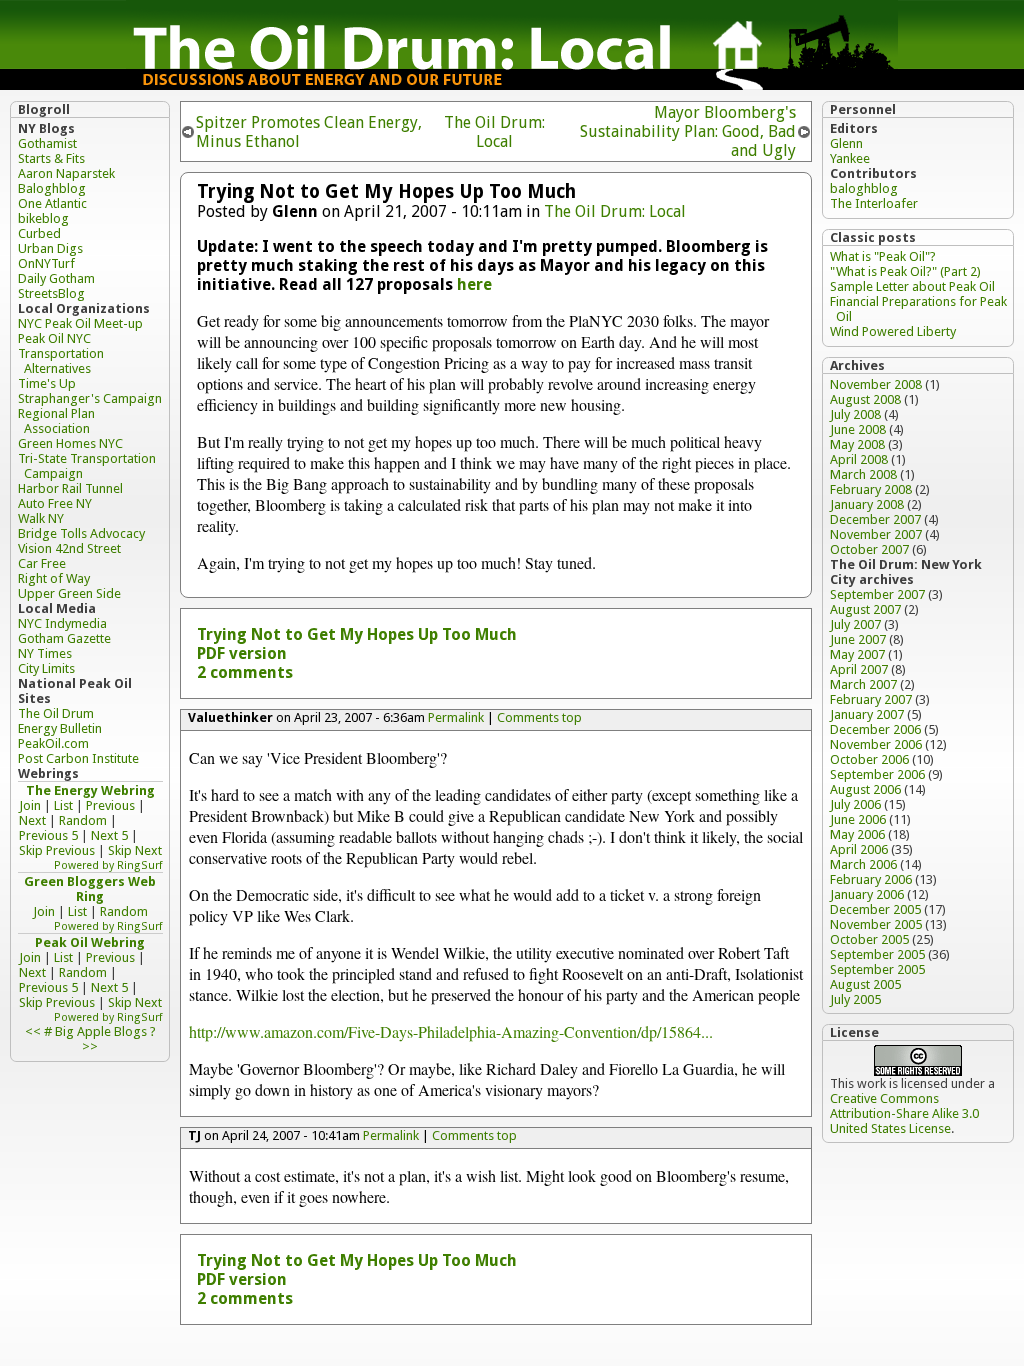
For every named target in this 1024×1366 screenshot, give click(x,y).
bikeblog (43, 218)
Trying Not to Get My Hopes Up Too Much (357, 634)
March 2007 (863, 684)
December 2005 (875, 909)
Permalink (456, 717)
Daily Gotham (56, 278)
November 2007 (876, 534)
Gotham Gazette (64, 638)
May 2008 (857, 444)
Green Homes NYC (70, 443)
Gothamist (47, 143)
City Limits (46, 668)
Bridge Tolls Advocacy (81, 533)
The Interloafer (874, 203)
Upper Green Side (69, 593)
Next (32, 820)
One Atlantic (52, 203)
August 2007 (865, 609)
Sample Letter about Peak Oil (912, 286)
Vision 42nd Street (69, 548)
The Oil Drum (56, 713)
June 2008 (858, 429)
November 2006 (876, 744)
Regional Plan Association (56, 421)
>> (90, 1046)
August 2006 (865, 789)
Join (30, 805)
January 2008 (867, 504)
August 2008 (865, 399)
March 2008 (863, 474)
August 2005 (865, 984)
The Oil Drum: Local (494, 132)
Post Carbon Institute (78, 758)
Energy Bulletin (60, 728)
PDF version (242, 653)
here (474, 284)
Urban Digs (50, 248)
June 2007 (858, 639)
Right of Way (54, 578)
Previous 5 (48, 835)
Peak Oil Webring (90, 942)
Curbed (39, 233)
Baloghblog (52, 188)
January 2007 (867, 714)
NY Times (45, 653)
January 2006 (867, 894)
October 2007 (869, 549)
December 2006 (875, 729)
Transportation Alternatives (61, 361)
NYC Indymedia (62, 623)
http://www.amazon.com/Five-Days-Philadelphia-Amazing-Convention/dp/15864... (451, 1031)
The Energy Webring (90, 790)
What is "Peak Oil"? (883, 256)
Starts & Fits (51, 158)
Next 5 (109, 835)
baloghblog (864, 188)
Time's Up (47, 383)
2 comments (245, 672)
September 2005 (877, 954)
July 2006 (855, 804)
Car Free (42, 563)
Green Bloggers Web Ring (90, 889)
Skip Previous (57, 850)
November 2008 (876, 384)
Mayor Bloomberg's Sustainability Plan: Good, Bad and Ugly (688, 131)
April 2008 (859, 459)
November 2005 (876, 924)
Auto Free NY (55, 503)
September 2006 (877, 774)
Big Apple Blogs (101, 1031)
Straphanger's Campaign (90, 398)
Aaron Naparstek (66, 173)
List (63, 805)
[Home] (512, 84)
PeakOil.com (53, 743)
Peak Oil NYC (54, 338)
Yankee (850, 158)
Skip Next (135, 850)
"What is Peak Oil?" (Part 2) (905, 271)
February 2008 (871, 489)
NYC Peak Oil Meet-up (80, 323)
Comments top (539, 717)
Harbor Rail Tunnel (70, 488)
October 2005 (869, 939)
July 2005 (855, 999)
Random (83, 820)
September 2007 (877, 594)
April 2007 (859, 669)
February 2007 (871, 699)
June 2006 (858, 819)
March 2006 (863, 864)
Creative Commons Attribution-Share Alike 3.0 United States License (904, 1113)
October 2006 (869, 759)
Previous (110, 805)
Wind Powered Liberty (893, 331)
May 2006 (857, 834)
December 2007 (875, 519)
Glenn (846, 143)
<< (33, 1031)
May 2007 (857, 654)
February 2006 (871, 879)
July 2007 (855, 624)
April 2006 (859, 849)
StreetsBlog (51, 293)
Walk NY (41, 518)
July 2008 (855, 414)
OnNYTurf (46, 263)
